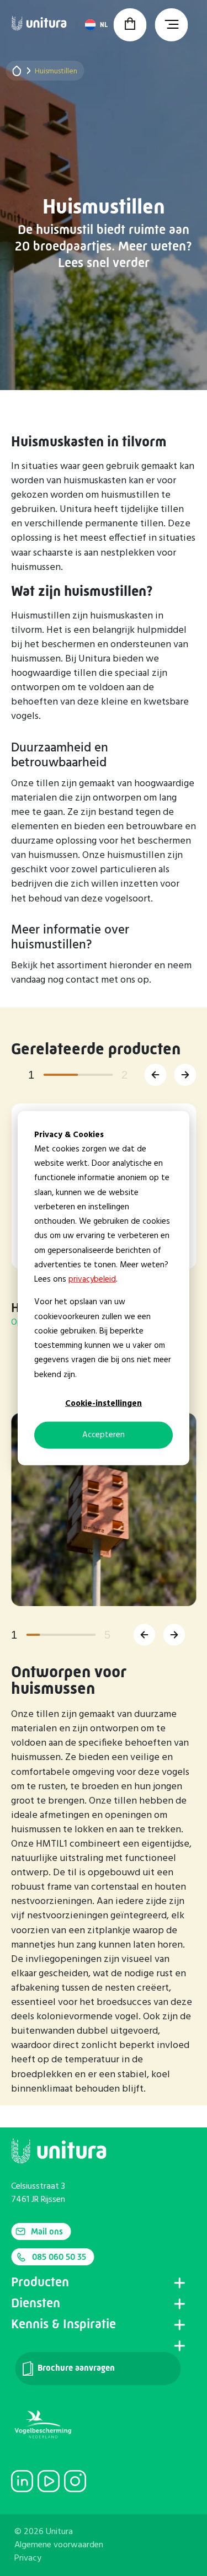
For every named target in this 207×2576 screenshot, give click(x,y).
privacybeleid (92, 1279)
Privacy (28, 2558)
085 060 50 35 (59, 2257)
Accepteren (104, 1435)
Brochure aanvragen (75, 2368)
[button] (155, 1075)
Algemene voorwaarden (59, 2545)
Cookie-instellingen (104, 1404)
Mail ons (47, 2231)
